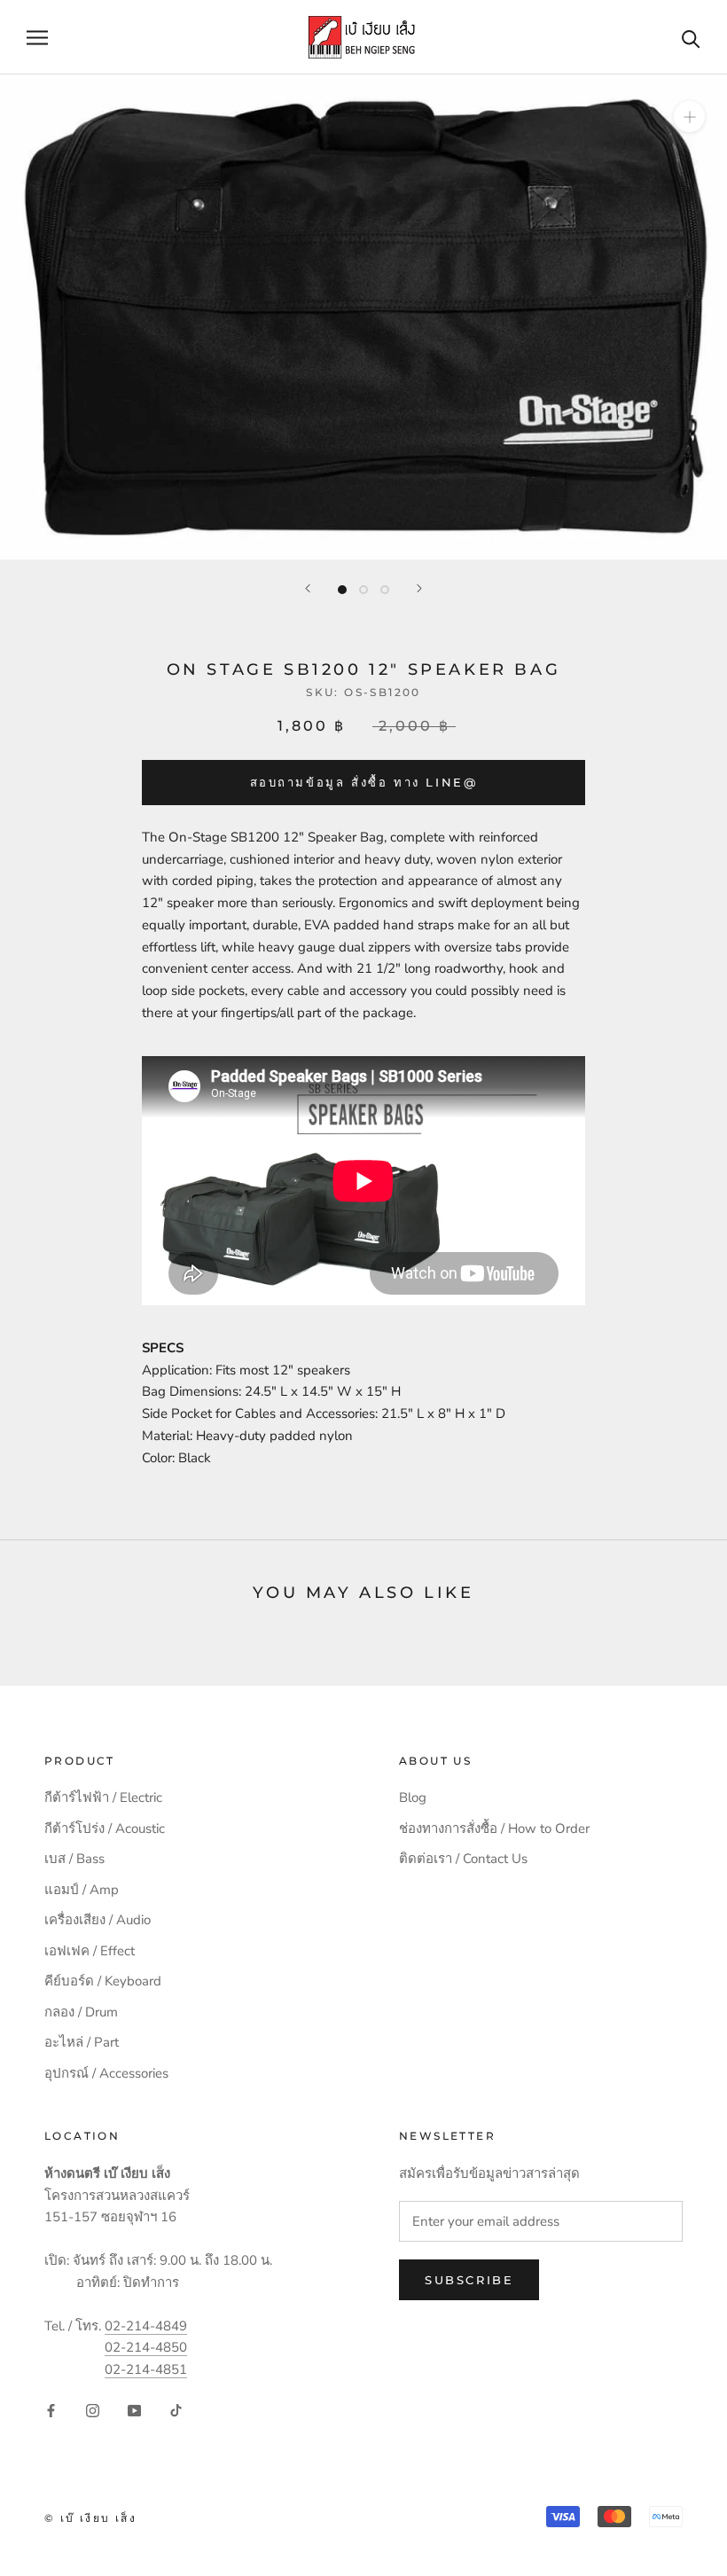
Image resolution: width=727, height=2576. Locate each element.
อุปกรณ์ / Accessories (106, 2073)
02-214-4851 (146, 2369)
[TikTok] (176, 2410)
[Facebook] (51, 2410)
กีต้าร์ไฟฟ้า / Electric (103, 1797)
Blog (413, 1797)
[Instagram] (93, 2410)
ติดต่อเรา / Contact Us (463, 1859)
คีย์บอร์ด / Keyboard (103, 1981)
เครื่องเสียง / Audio (98, 1920)
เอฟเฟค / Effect (90, 1951)
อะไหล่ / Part (82, 2042)
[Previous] (308, 588)
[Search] (691, 38)
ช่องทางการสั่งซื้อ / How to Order (494, 1828)
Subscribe (469, 2280)
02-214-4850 (146, 2347)
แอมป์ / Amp (82, 1890)
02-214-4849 (146, 2326)
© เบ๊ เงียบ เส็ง (90, 2518)
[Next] (419, 588)
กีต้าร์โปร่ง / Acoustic (105, 1828)
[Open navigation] (37, 38)
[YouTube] (134, 2410)
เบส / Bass (74, 1859)
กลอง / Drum (81, 2012)
